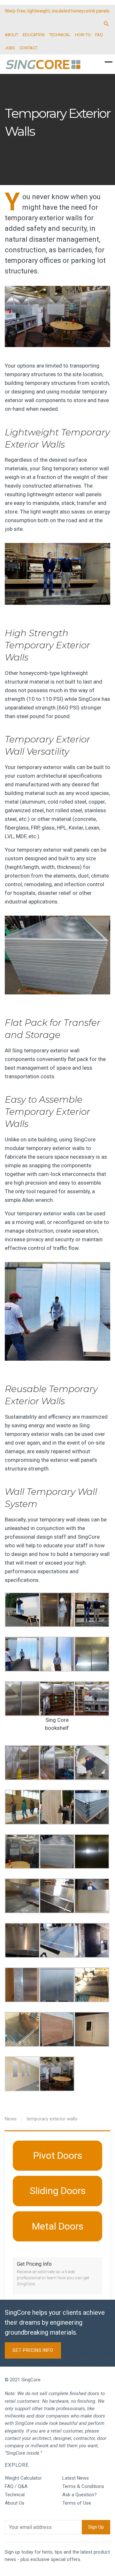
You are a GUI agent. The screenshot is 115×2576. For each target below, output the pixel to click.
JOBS (10, 48)
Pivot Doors (58, 2155)
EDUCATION (34, 35)
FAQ (99, 35)
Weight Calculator (23, 2478)
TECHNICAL (60, 35)
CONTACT (28, 48)
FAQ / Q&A (16, 2486)
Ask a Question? (80, 2495)
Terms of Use (77, 2503)
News (11, 2119)
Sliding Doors (58, 2191)
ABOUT (11, 35)
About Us (15, 2503)
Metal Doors (58, 2226)
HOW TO (83, 35)
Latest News (76, 2478)
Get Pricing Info (33, 2350)
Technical (15, 2495)
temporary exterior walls (52, 2119)
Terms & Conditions (83, 2486)
